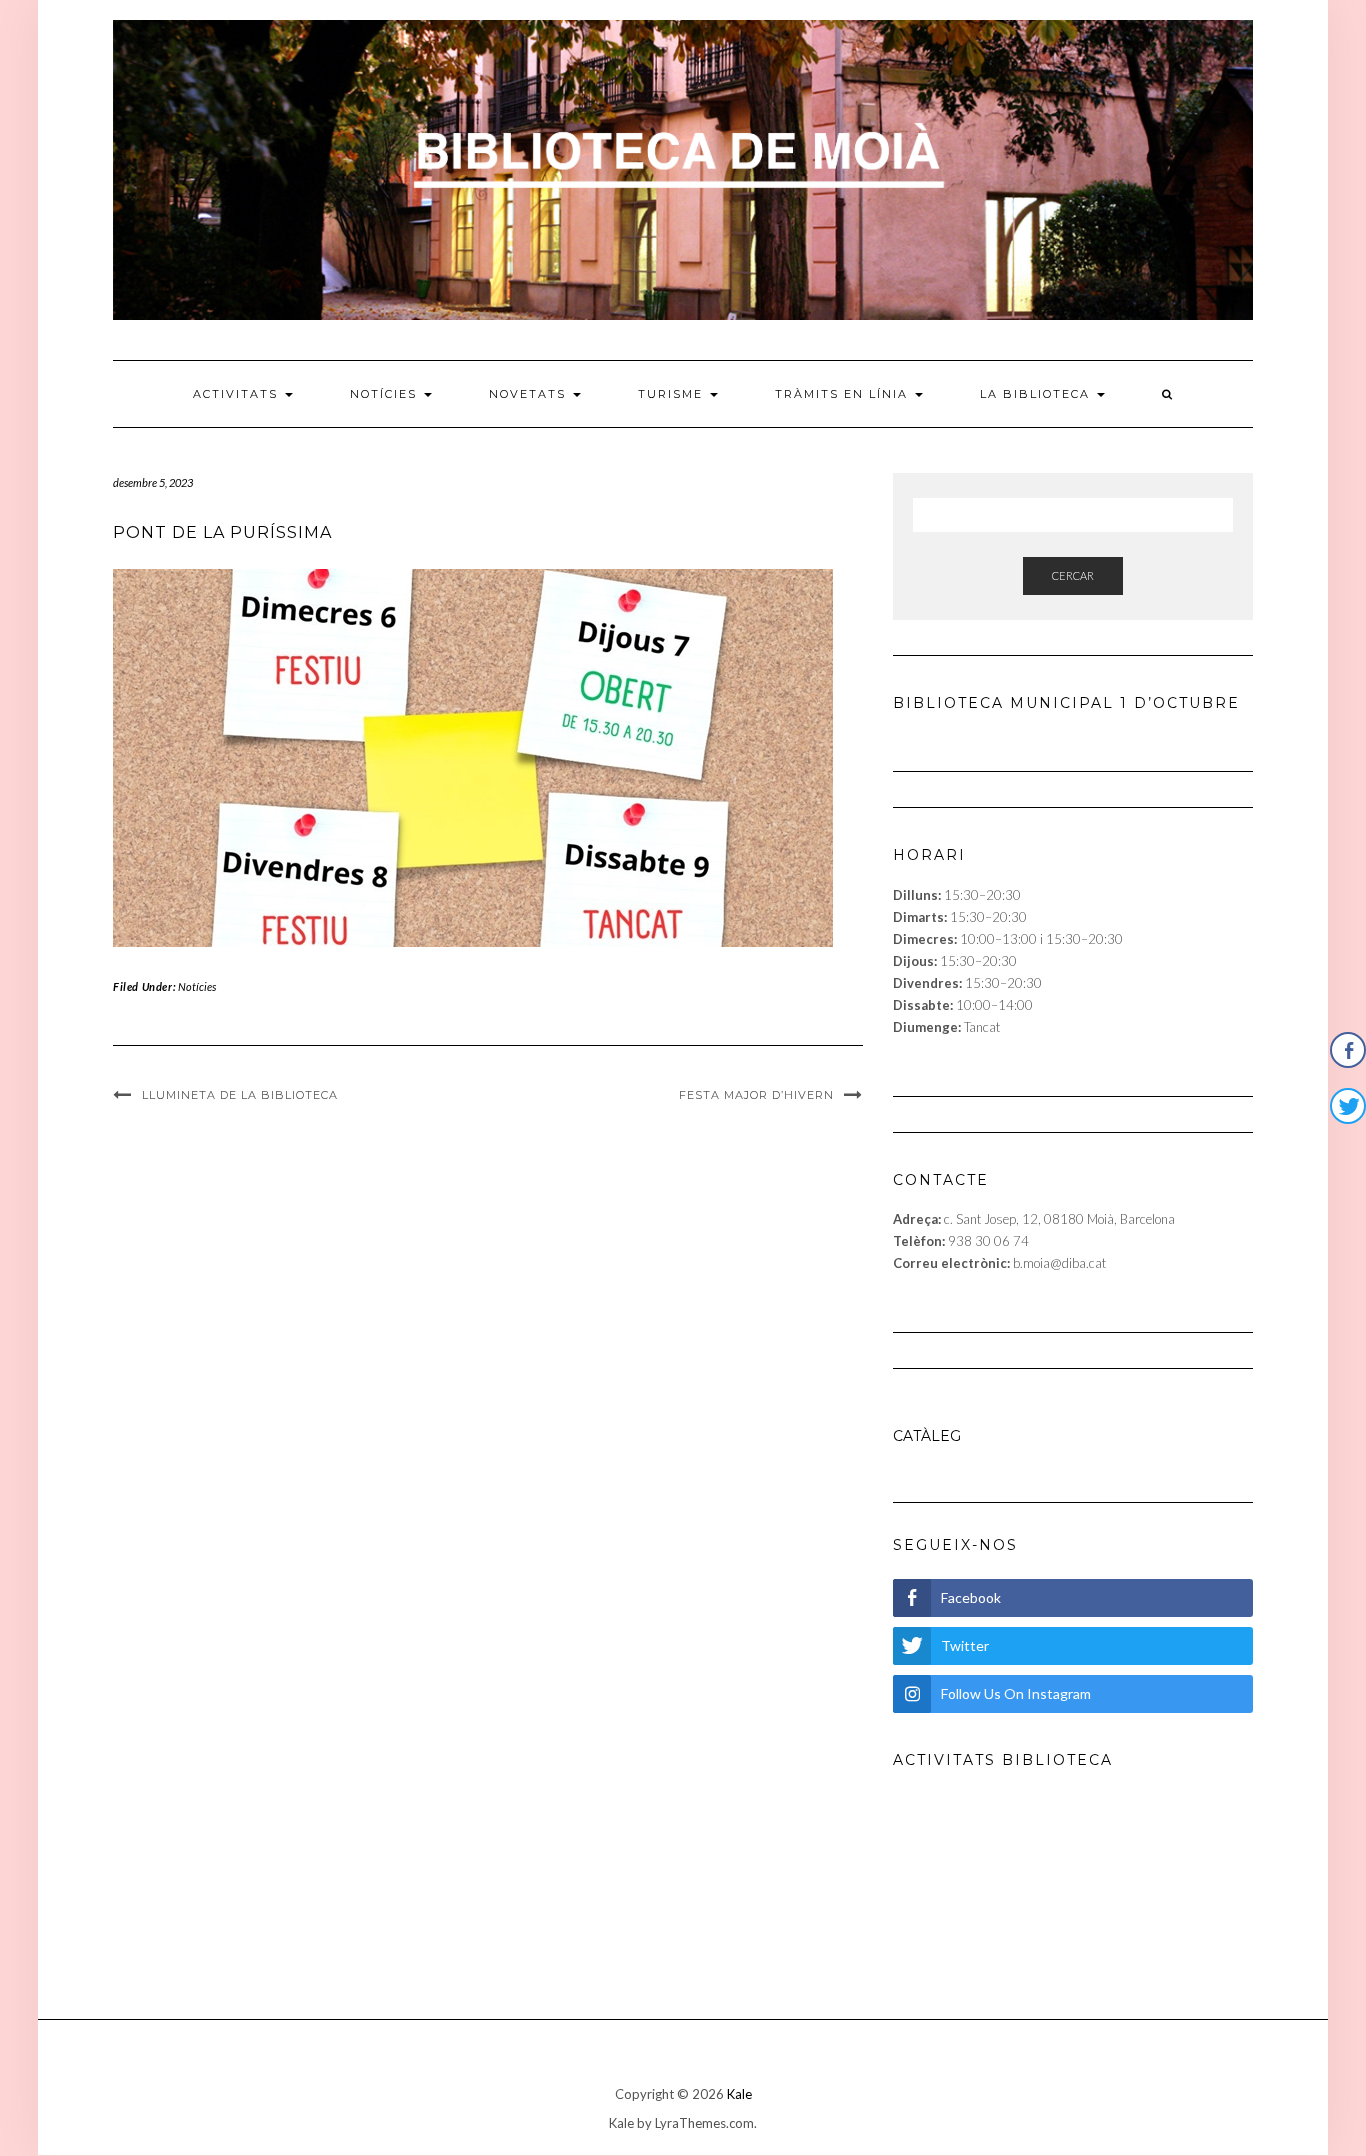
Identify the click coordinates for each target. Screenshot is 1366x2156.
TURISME (673, 394)
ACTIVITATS (238, 394)
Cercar (1073, 575)
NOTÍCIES (386, 394)
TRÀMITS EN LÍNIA (844, 394)
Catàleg (927, 1436)
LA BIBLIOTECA (1037, 394)
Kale (739, 2094)
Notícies (197, 986)
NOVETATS (530, 394)
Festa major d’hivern (756, 1095)
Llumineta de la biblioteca (240, 1095)
